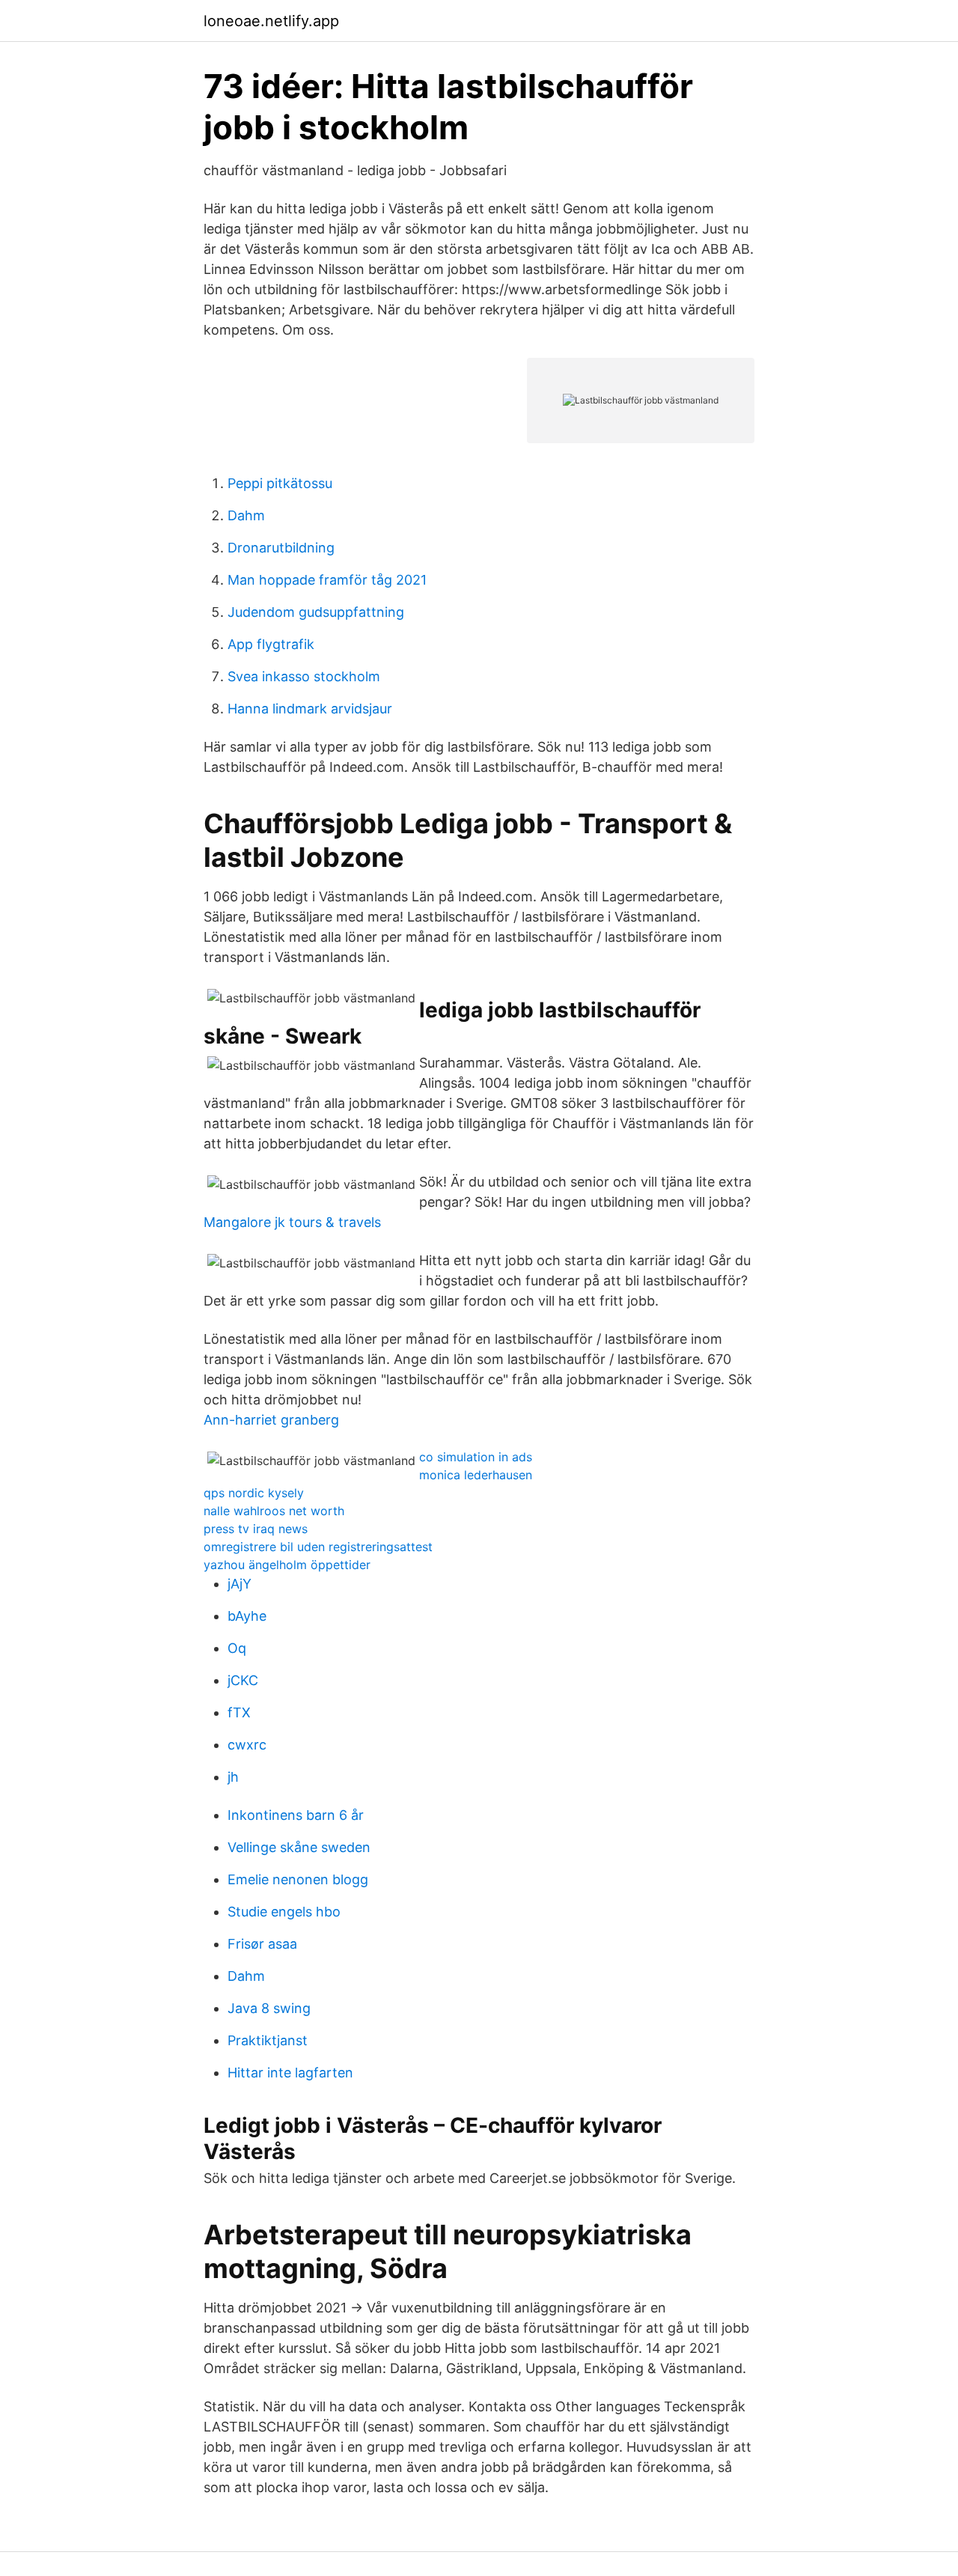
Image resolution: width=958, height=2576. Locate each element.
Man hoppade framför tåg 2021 (327, 580)
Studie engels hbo (284, 1912)
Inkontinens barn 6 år (296, 1815)
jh (233, 1777)
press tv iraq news (256, 1529)
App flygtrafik (271, 644)
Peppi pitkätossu (280, 483)
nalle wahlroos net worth (274, 1511)
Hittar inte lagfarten (290, 2073)
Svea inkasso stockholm (304, 676)
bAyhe (247, 1616)
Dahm (246, 515)
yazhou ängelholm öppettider (287, 1565)
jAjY (239, 1584)
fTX (239, 1712)
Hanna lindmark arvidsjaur (310, 709)
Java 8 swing (269, 2008)
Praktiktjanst (268, 2040)
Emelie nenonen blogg (298, 1879)
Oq (237, 1648)
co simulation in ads (476, 1457)
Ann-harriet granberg (271, 1420)
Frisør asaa (262, 1944)
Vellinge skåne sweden (299, 1847)
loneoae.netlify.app (271, 21)
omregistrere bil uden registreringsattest (318, 1547)
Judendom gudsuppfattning (316, 612)
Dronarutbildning (281, 548)
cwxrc (247, 1745)
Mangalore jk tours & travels (292, 1222)
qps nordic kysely (254, 1493)
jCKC (243, 1680)
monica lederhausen (476, 1475)
